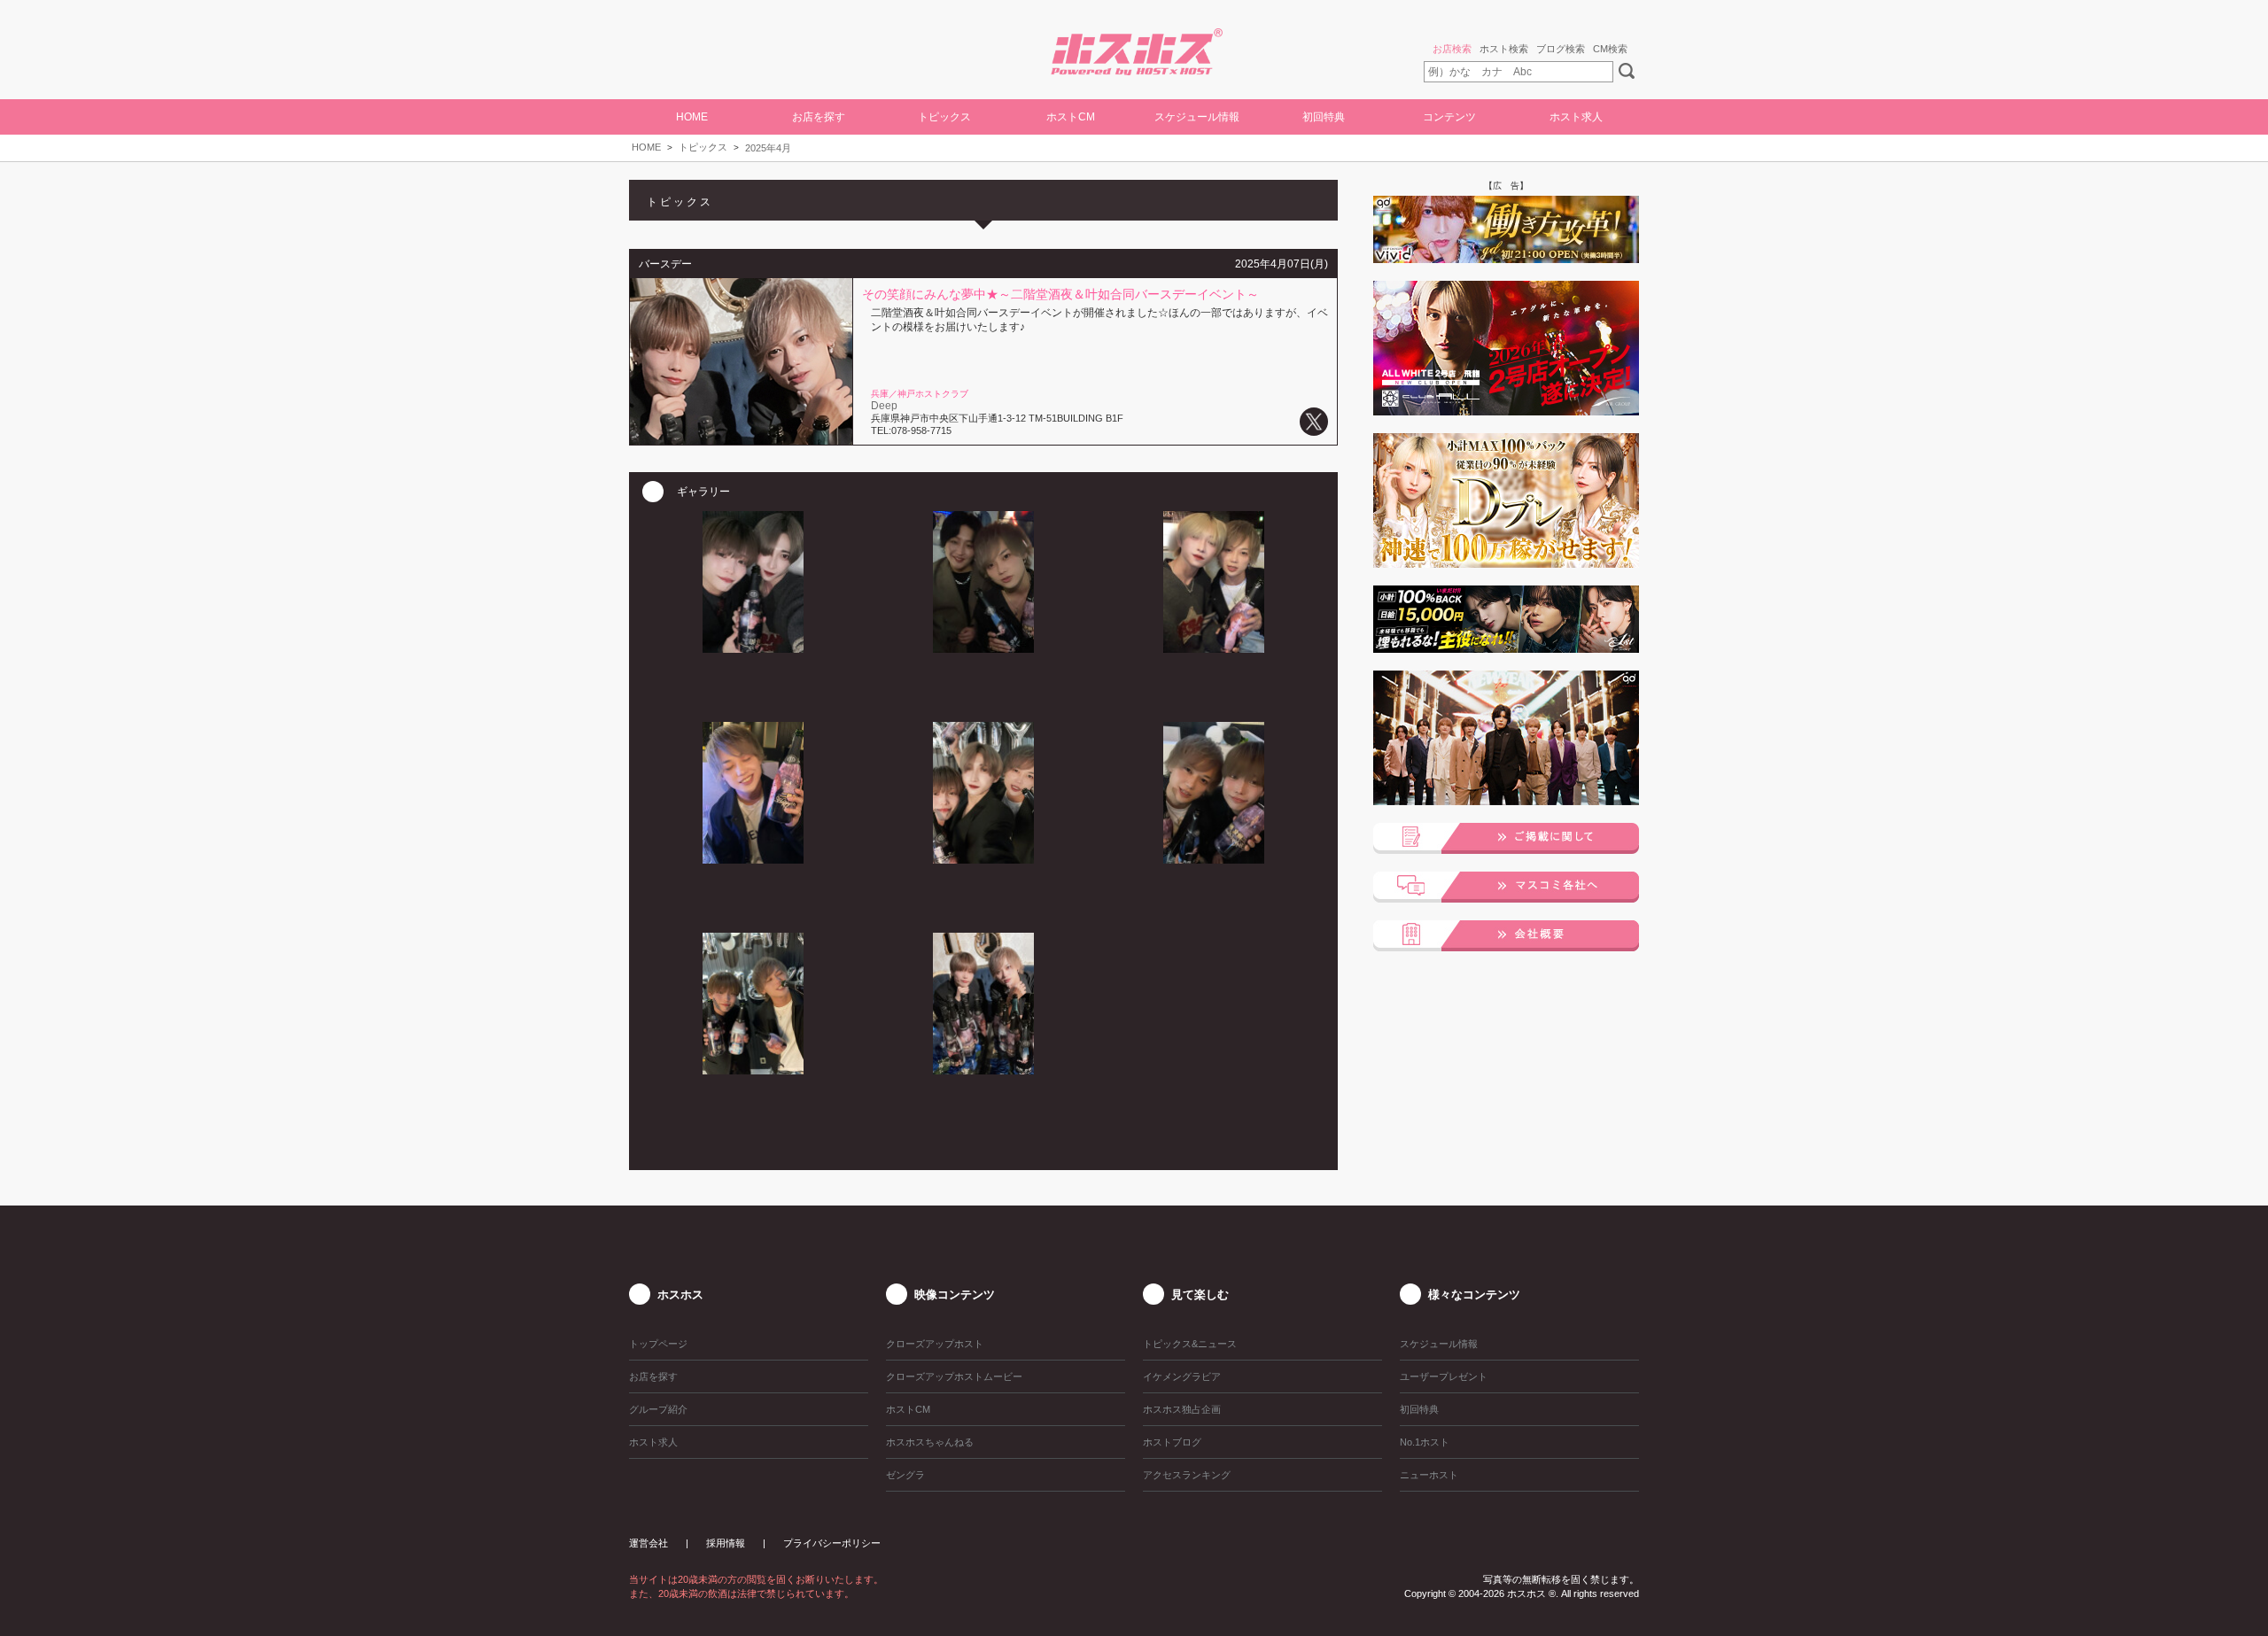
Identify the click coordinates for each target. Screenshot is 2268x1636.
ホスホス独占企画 (1182, 1409)
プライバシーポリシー (832, 1543)
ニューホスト (1429, 1475)
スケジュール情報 (1197, 117)
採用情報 (726, 1543)
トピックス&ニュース (1190, 1344)
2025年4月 (768, 148)
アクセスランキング (1187, 1475)
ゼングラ (905, 1475)
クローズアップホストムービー (954, 1376)
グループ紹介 (658, 1409)
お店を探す (653, 1376)
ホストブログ (1172, 1442)
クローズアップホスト (935, 1344)
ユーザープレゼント (1444, 1376)
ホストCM (1071, 117)
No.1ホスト (1425, 1442)
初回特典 (1324, 117)
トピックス (703, 147)
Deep (884, 406)
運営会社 (649, 1543)
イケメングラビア (1182, 1376)
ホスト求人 (1576, 117)
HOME (692, 117)
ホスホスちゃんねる (930, 1442)
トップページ (658, 1344)
